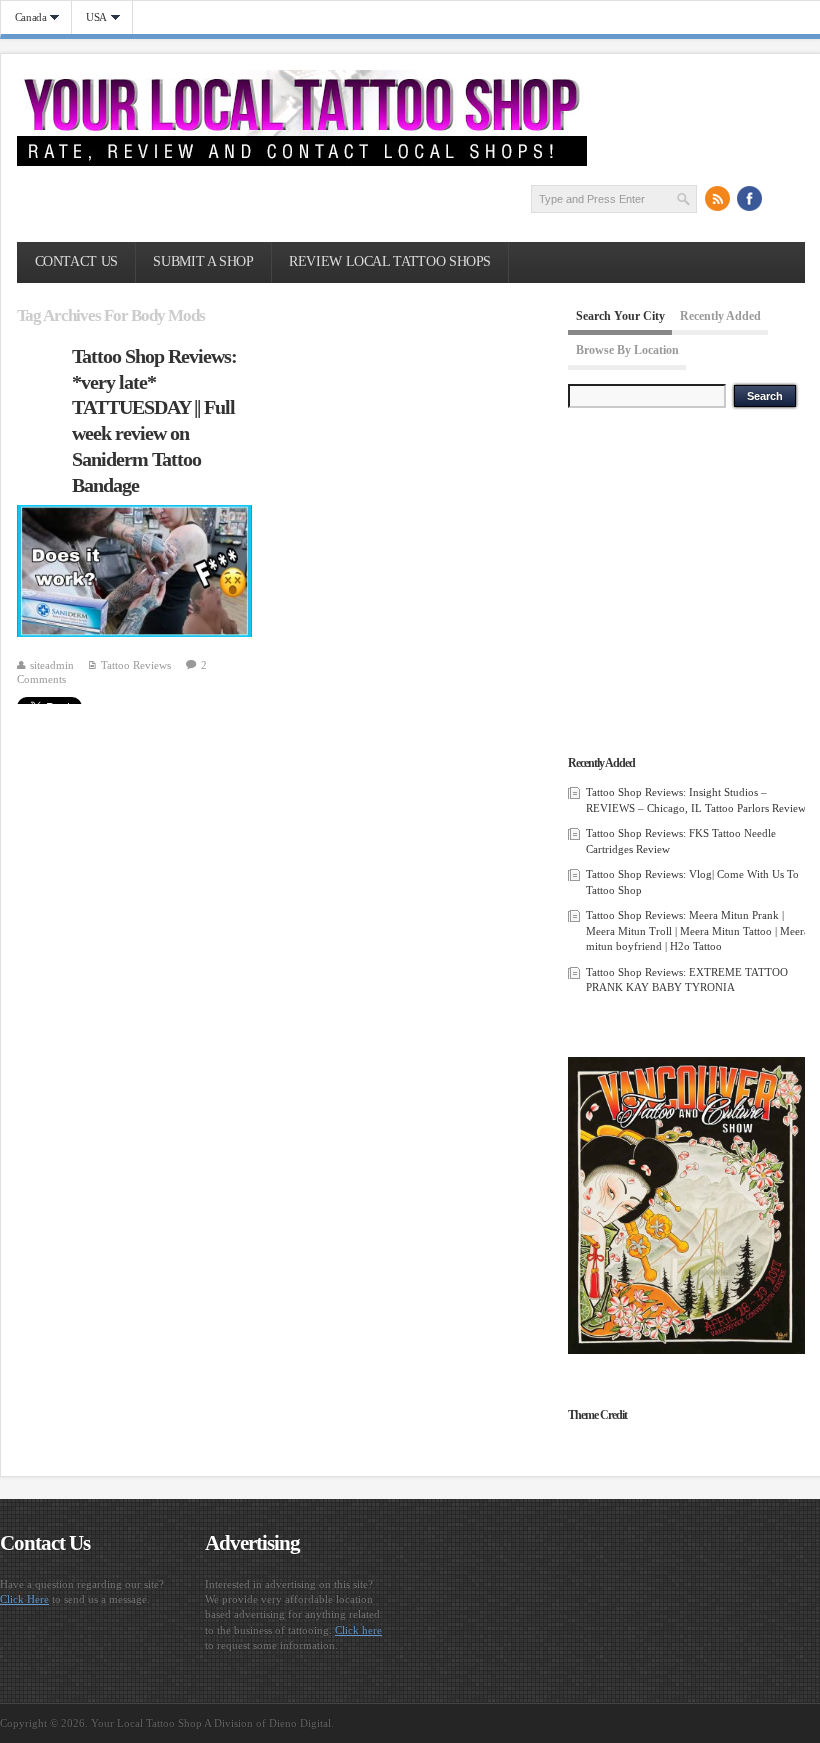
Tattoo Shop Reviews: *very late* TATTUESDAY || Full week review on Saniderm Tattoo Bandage (154, 420)
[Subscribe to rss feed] (718, 198)
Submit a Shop (203, 261)
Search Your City (620, 316)
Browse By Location (627, 351)
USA (89, 17)
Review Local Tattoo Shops (390, 261)
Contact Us (76, 261)
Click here (358, 1630)
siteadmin (52, 665)
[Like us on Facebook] (750, 198)
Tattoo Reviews (136, 665)
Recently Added (720, 316)
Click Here (24, 1599)
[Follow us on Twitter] (782, 198)
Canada (24, 17)
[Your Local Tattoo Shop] (302, 162)
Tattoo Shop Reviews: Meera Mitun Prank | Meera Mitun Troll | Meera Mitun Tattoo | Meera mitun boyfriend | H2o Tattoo (697, 930)
